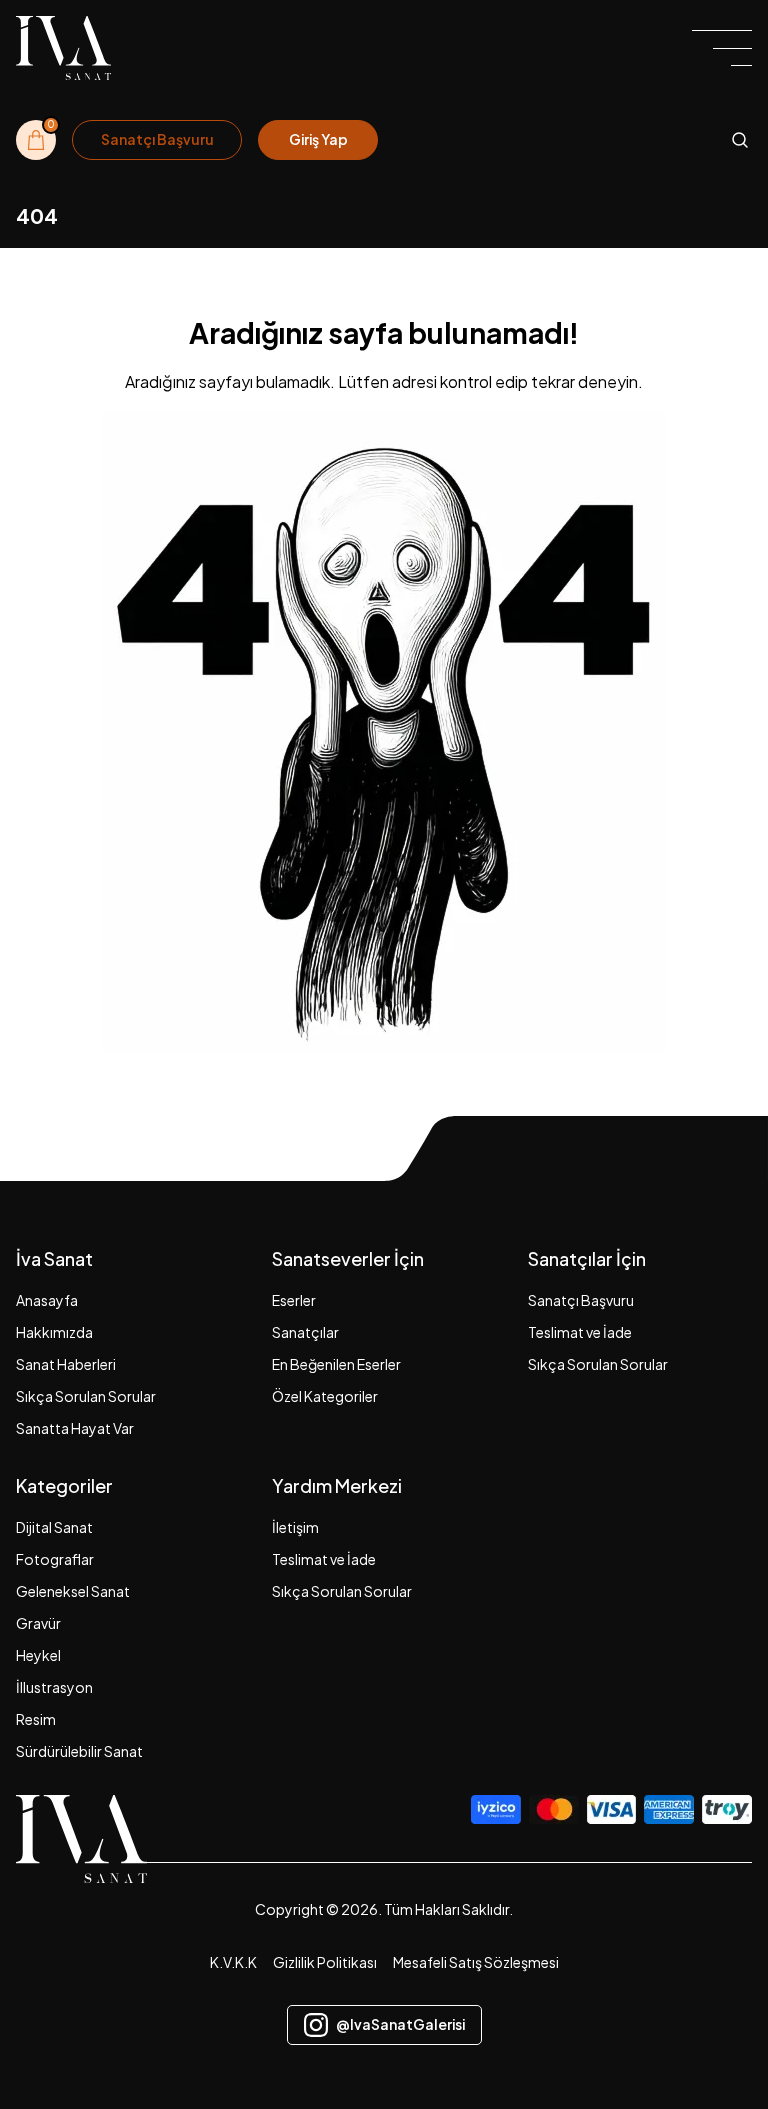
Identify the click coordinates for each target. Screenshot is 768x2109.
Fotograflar (55, 1559)
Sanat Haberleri (66, 1364)
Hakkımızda (54, 1332)
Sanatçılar (305, 1332)
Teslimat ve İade (580, 1332)
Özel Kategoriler (325, 1396)
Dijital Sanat (54, 1527)
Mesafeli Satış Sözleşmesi (476, 1962)
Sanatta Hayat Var (75, 1428)
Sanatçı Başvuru (581, 1300)
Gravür (38, 1623)
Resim (36, 1719)
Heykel (38, 1655)
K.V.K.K (233, 1962)
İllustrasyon (54, 1687)
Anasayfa (47, 1300)
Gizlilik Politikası (325, 1962)
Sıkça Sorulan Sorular (86, 1396)
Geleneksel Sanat (73, 1591)
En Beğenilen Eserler (336, 1364)
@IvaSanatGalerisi (400, 2024)
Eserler (294, 1300)
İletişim (295, 1527)
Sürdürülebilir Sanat (79, 1751)
